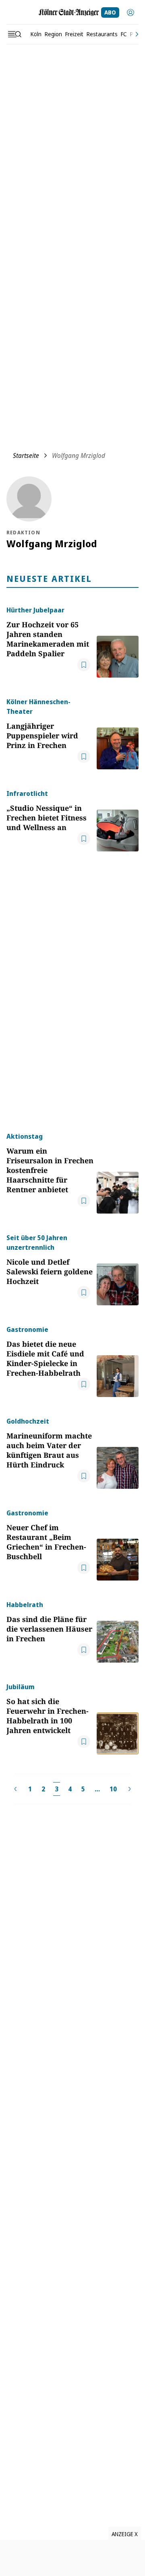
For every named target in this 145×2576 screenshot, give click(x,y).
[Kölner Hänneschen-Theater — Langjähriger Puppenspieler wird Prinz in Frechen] (118, 733)
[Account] (130, 12)
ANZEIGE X (125, 2534)
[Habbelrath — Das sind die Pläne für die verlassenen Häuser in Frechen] (118, 1631)
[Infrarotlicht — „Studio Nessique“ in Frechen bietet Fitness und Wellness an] (118, 820)
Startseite (26, 455)
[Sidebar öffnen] (14, 34)
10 (113, 1789)
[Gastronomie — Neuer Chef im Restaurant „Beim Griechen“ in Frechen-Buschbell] (118, 1544)
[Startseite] (69, 12)
